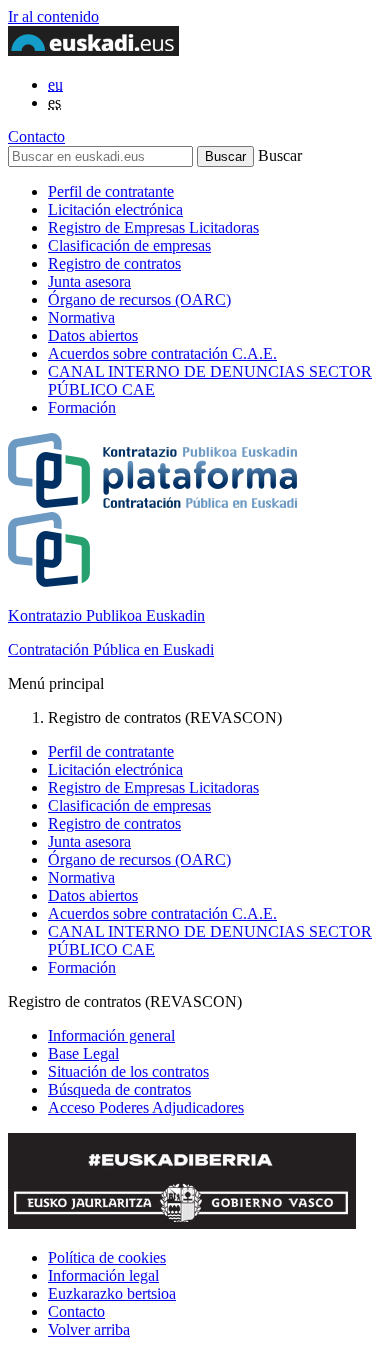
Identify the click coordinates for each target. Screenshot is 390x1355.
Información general (111, 1035)
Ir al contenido (53, 16)
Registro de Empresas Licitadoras (153, 227)
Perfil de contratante (111, 191)
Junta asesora (89, 281)
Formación (82, 407)
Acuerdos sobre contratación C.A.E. (162, 353)
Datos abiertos (93, 335)
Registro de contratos (114, 263)
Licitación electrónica (115, 209)
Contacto (36, 136)
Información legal (103, 1275)
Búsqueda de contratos (119, 1089)
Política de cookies (107, 1257)
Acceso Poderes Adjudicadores (146, 1107)
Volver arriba (89, 1329)
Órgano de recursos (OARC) (139, 299)
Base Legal (83, 1053)
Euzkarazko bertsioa (112, 1293)
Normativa (81, 317)
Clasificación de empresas (129, 245)
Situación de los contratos (128, 1071)
